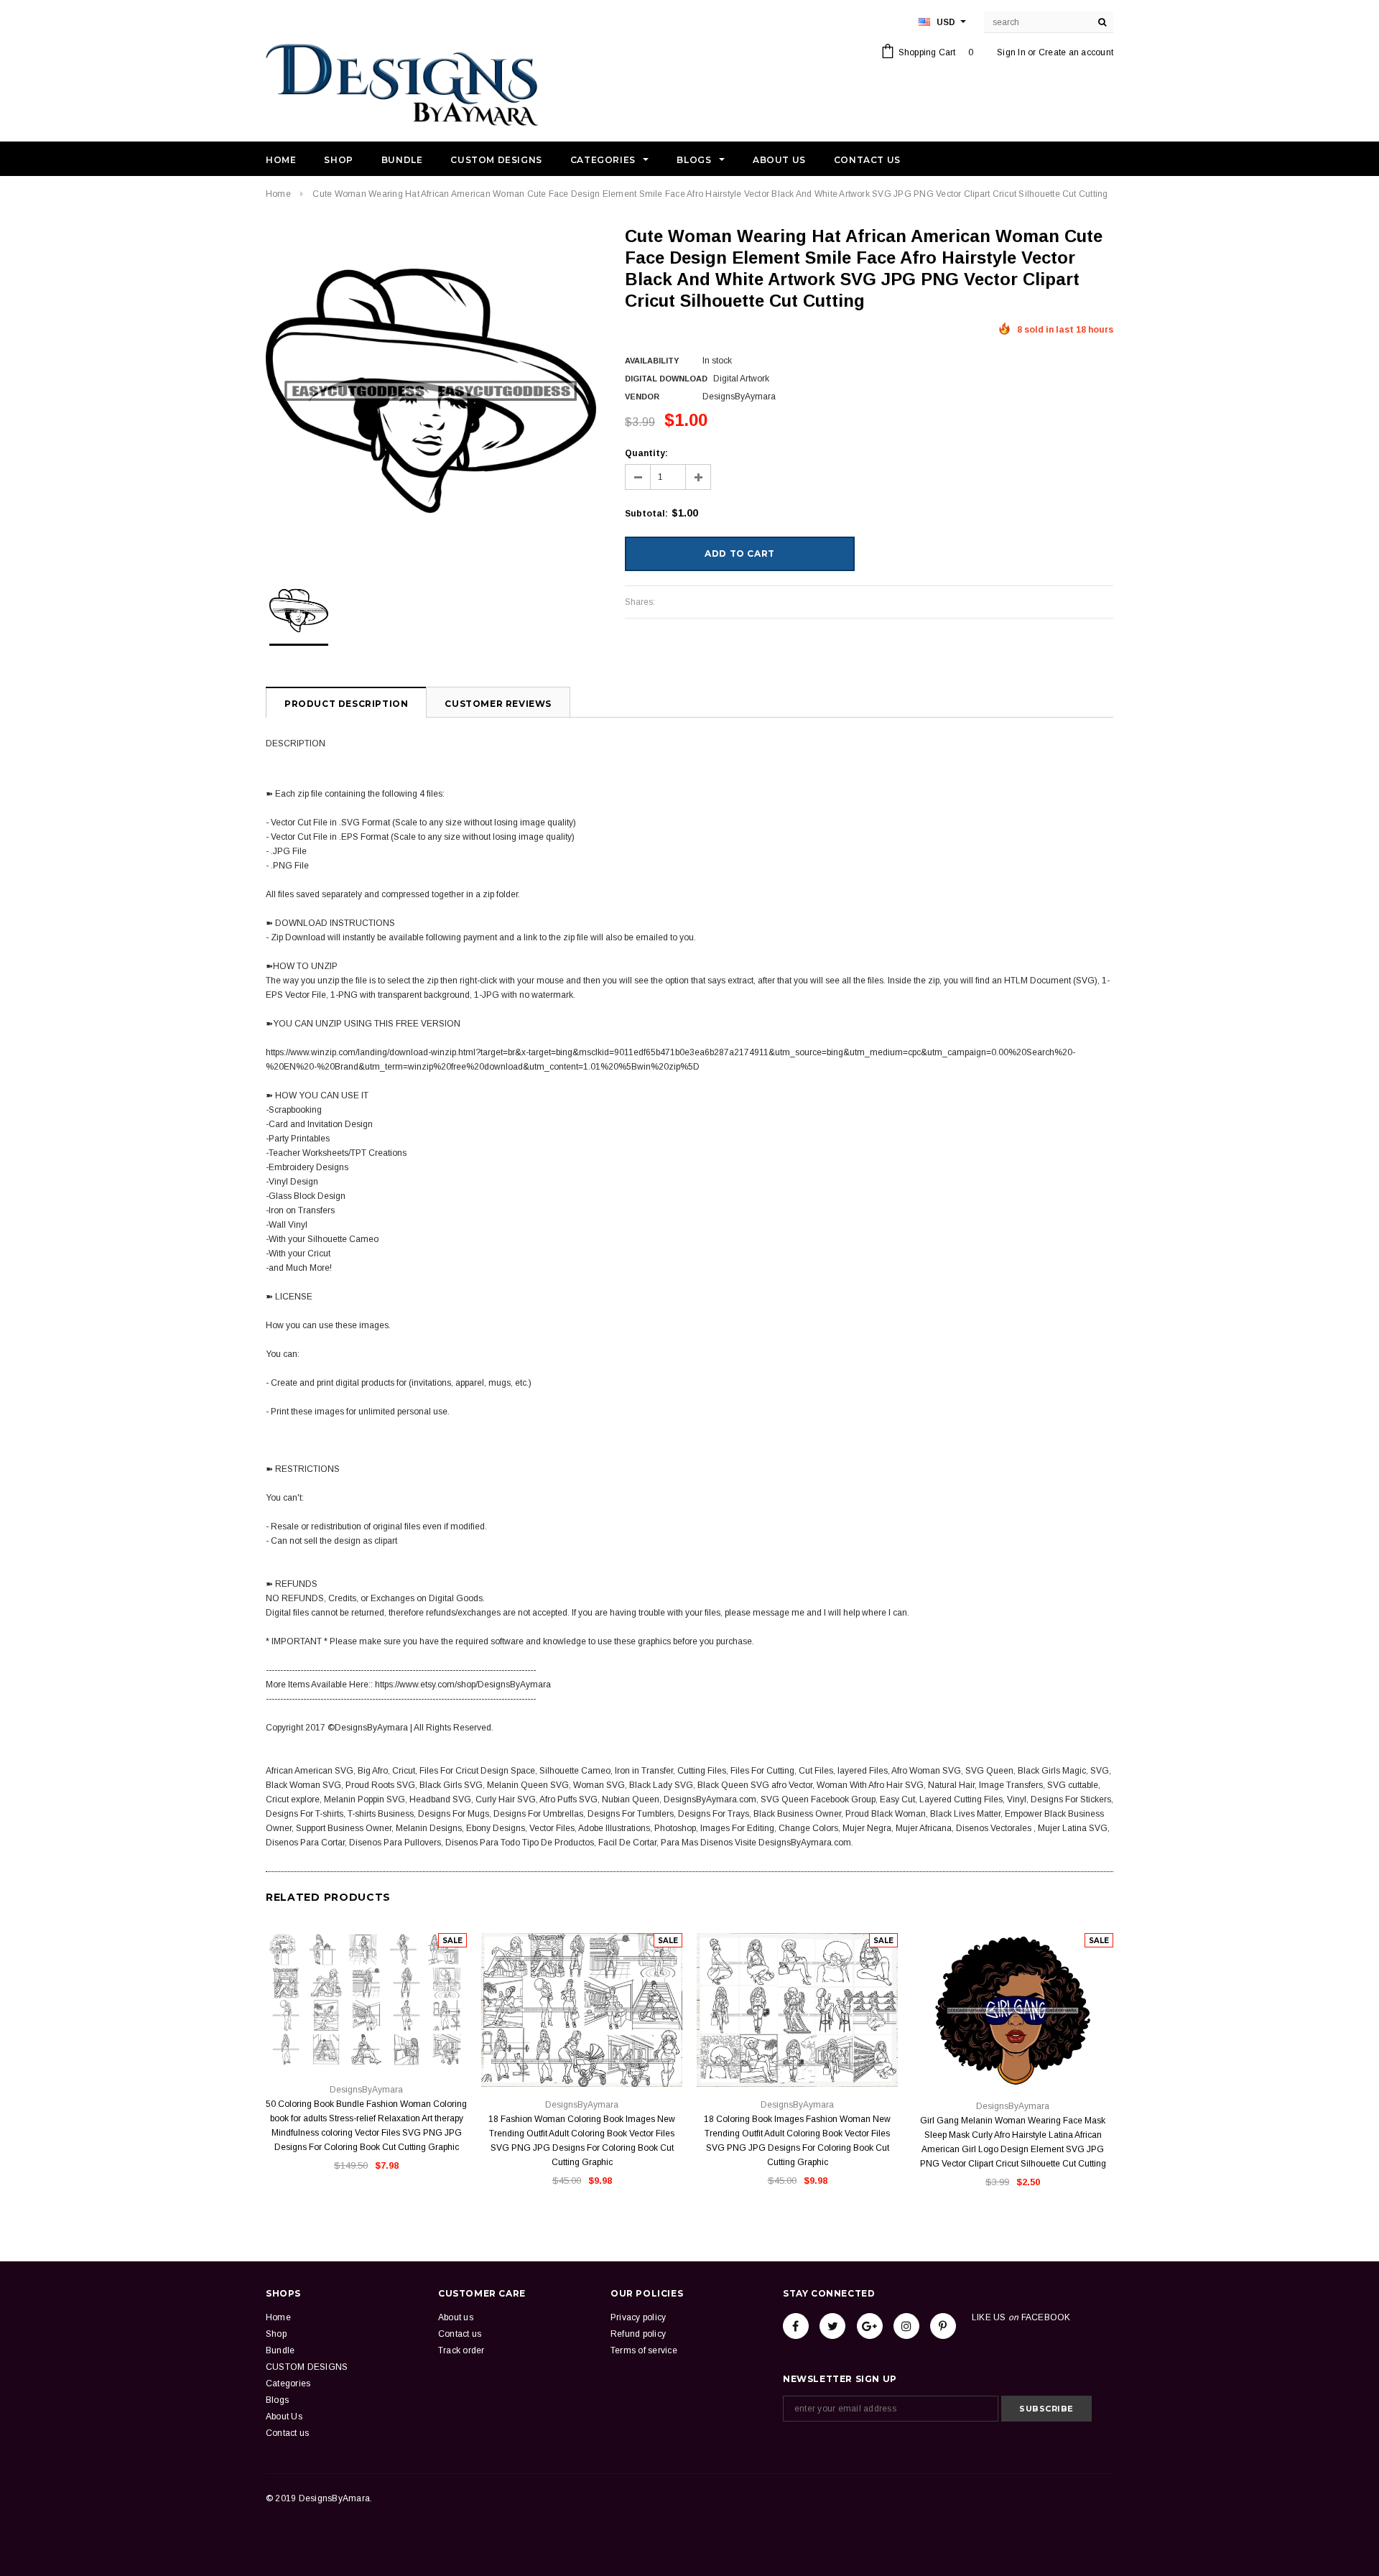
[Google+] (870, 2326)
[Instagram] (906, 2326)
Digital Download (666, 379)
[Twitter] (832, 2326)
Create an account (1076, 52)
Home (278, 194)
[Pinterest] (943, 2326)
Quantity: (646, 453)
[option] (431, 391)
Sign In (1011, 52)
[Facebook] (796, 2326)
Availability (652, 361)
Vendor (642, 397)
